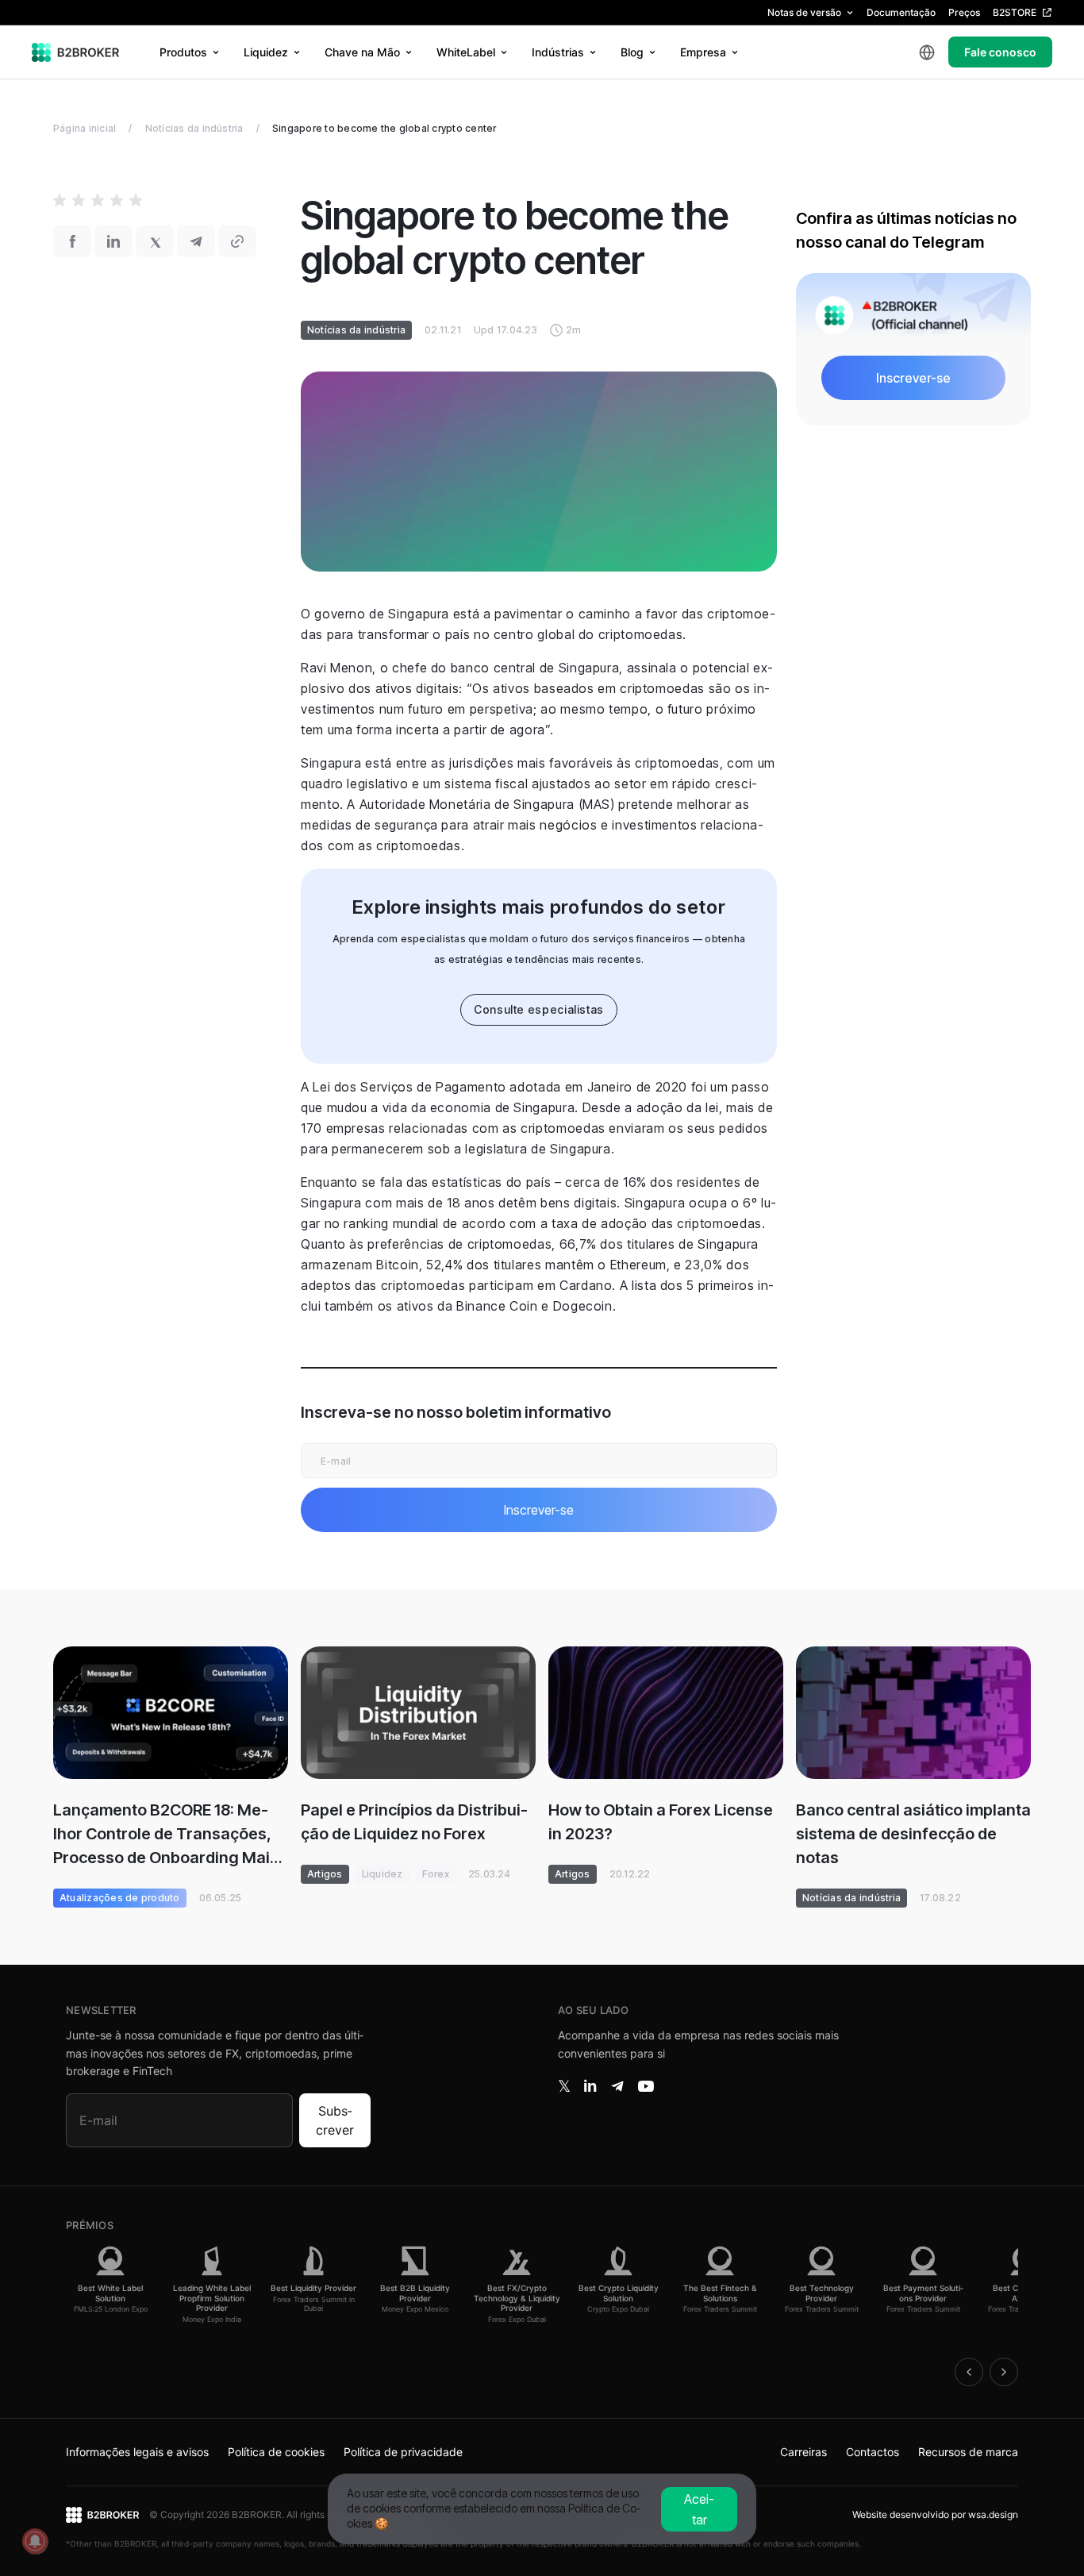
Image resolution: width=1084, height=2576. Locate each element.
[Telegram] (617, 2086)
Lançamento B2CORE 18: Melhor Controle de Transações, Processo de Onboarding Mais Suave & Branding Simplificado (167, 1835)
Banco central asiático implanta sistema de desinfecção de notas (913, 1834)
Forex (436, 1874)
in (590, 2086)
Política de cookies (276, 2452)
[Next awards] (1004, 2372)
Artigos (325, 1874)
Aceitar (699, 2509)
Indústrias (558, 52)
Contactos (873, 2452)
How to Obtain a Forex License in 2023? (661, 1822)
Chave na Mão (362, 52)
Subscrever (335, 2120)
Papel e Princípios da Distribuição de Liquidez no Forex (414, 1822)
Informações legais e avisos (137, 2452)
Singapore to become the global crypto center (384, 128)
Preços (964, 12)
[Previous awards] (969, 2372)
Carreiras (803, 2452)
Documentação (901, 12)
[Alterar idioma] (927, 52)
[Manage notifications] (35, 2541)
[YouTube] (646, 2086)
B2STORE (1015, 12)
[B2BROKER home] (76, 52)
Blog (632, 52)
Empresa (703, 52)
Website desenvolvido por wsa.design (935, 2514)
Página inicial (85, 128)
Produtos (183, 52)
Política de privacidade (403, 2452)
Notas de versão (804, 12)
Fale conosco (1000, 52)
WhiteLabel (466, 52)
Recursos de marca (968, 2452)
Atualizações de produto (120, 1898)
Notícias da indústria (194, 128)
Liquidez (266, 52)
